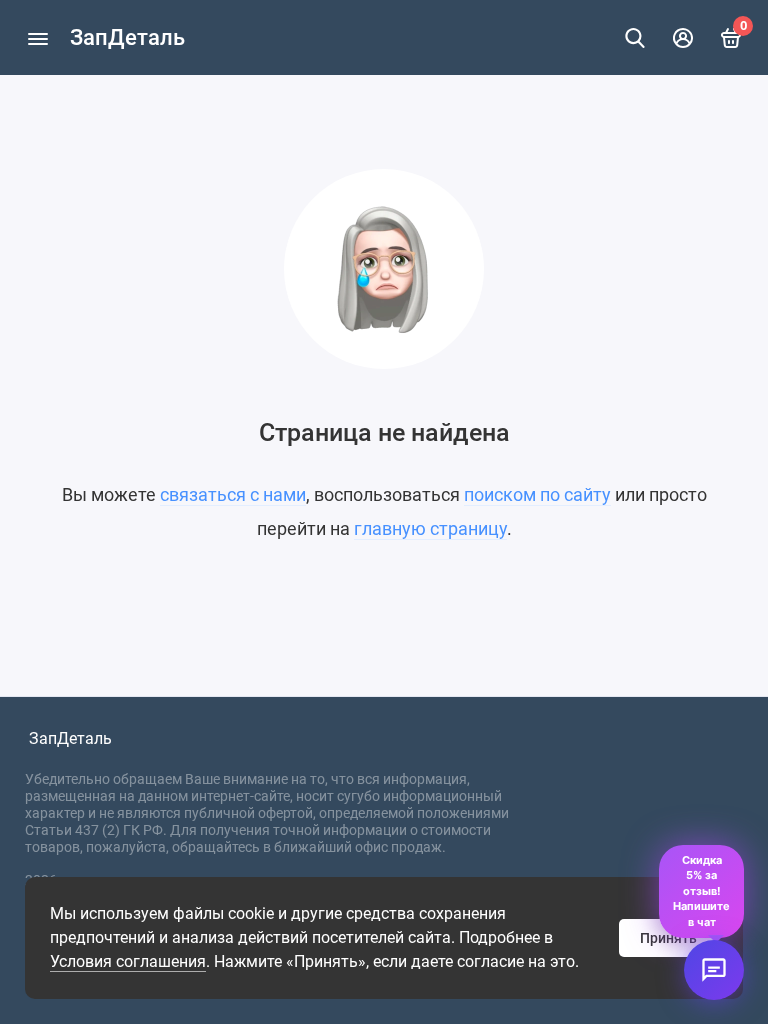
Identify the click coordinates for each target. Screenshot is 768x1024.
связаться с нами (233, 494)
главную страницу (430, 528)
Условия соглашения (128, 961)
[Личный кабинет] (683, 38)
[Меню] (37, 37)
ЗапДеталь (127, 37)
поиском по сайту (537, 494)
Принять (668, 938)
